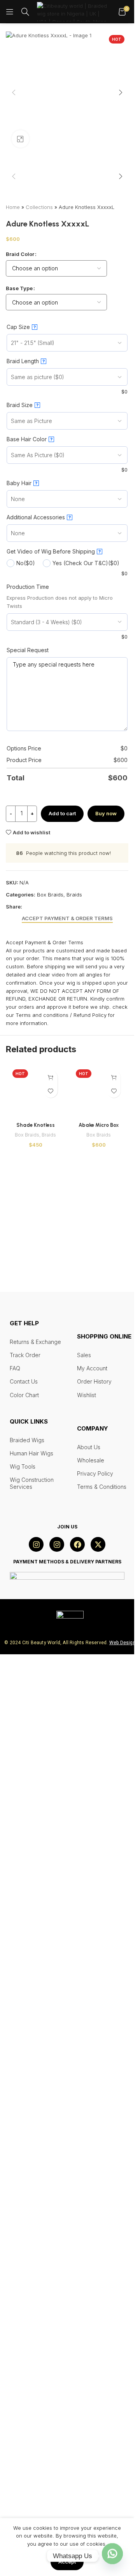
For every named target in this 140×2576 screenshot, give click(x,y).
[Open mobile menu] (10, 12)
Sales (84, 2278)
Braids (74, 1439)
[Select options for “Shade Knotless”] (51, 1622)
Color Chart (24, 2318)
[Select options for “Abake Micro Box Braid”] (114, 1622)
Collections (39, 752)
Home (13, 752)
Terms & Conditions (102, 2410)
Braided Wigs (27, 2363)
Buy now (106, 1358)
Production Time (28, 1131)
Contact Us (24, 2305)
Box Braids (50, 1439)
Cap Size (21, 871)
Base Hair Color (30, 984)
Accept (67, 2562)
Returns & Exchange (35, 2265)
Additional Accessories (39, 1062)
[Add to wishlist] (51, 1635)
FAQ (15, 2291)
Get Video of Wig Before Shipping (54, 1096)
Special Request (28, 1194)
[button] (14, 92)
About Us (89, 2370)
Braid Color (20, 798)
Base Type (19, 832)
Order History (94, 2305)
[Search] (25, 12)
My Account (92, 2291)
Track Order (25, 2278)
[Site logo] (74, 11)
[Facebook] (77, 2468)
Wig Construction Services (32, 2406)
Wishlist (87, 2318)
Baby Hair (22, 1028)
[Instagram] (36, 2468)
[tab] (67, 1463)
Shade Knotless (36, 2201)
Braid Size (23, 949)
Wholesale (91, 2383)
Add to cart (62, 1358)
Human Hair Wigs (31, 2376)
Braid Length (26, 906)
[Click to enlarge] (20, 139)
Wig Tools (23, 2389)
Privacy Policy (95, 2397)
